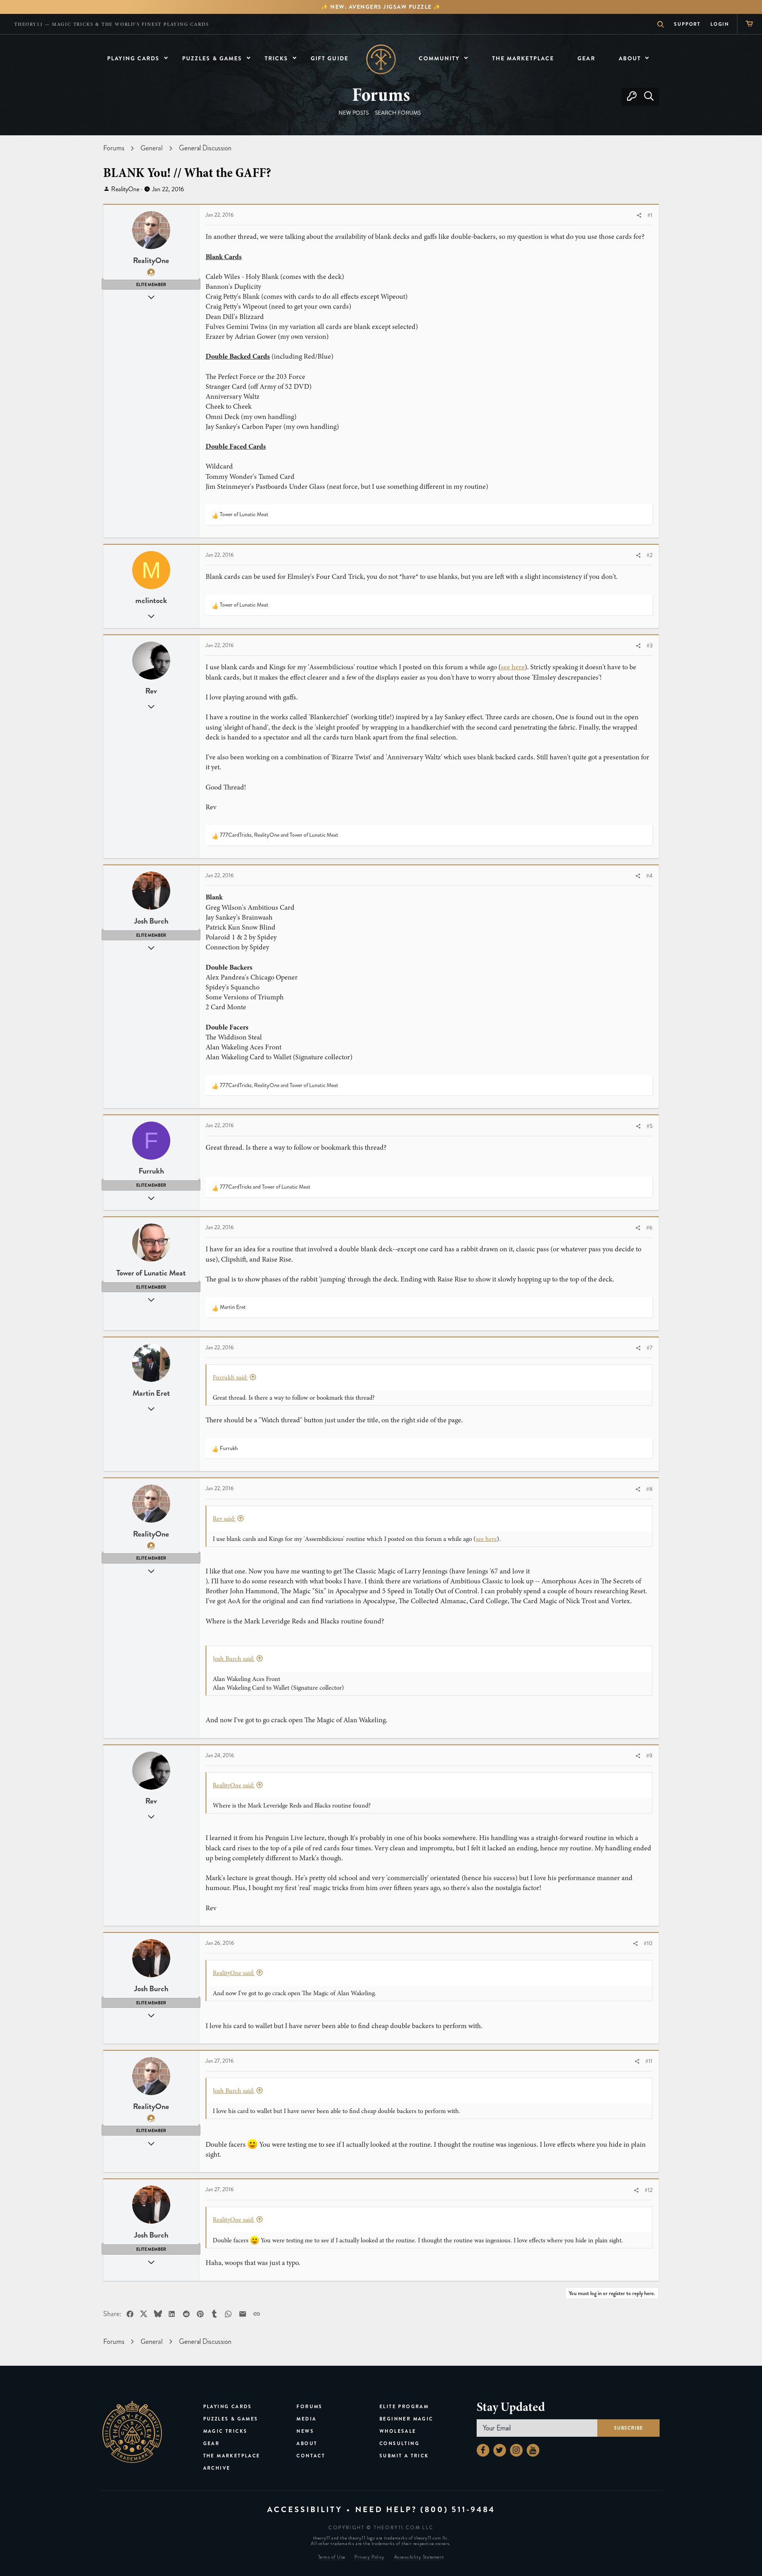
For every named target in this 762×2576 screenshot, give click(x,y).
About (307, 2443)
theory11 (132, 2432)
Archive (217, 2468)
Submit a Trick (404, 2456)
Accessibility (305, 2510)
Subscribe (628, 2428)
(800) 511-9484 (458, 2510)
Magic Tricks (225, 2431)
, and (279, 835)
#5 (649, 1126)
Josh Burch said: (234, 1659)
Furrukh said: (230, 1377)
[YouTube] (533, 2450)
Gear (212, 2443)
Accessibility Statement (419, 2557)
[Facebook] (483, 2450)
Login (720, 24)
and (265, 1187)
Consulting (399, 2443)
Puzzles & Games (231, 2419)
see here (513, 667)
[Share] (639, 216)
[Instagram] (516, 2450)
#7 (649, 1348)
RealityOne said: (234, 1785)
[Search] (649, 97)
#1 (650, 215)
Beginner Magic (406, 2419)
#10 (648, 1943)
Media (306, 2419)
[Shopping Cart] (749, 24)
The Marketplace (232, 2456)
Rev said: (224, 1519)
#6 (649, 1228)
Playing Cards (228, 2407)
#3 (649, 646)
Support (687, 24)
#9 (649, 1756)
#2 (649, 555)
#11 (649, 2061)
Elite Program (404, 2407)
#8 (649, 1489)
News (305, 2431)
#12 (648, 2190)
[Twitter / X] (500, 2450)
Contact (311, 2456)
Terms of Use (332, 2557)
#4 (649, 876)
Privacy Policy (369, 2557)
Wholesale (398, 2431)
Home (381, 59)
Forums (309, 2407)
